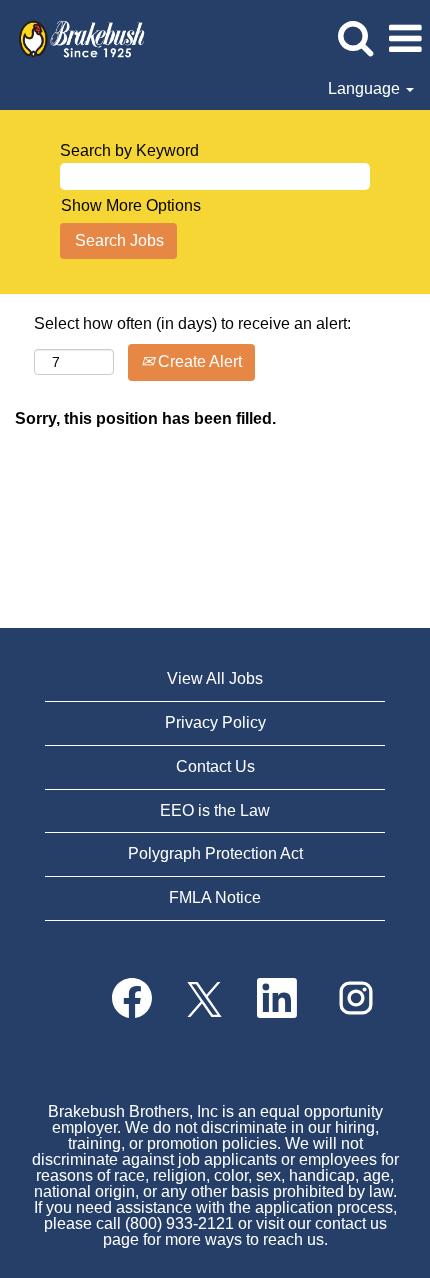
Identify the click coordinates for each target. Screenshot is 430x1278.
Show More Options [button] (131, 205)
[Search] (355, 38)
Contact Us (215, 766)
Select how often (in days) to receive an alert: (192, 323)
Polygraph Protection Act (215, 853)
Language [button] (366, 88)
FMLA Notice (215, 897)
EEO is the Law (215, 810)
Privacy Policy (215, 722)
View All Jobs (215, 678)
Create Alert (198, 361)
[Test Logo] (74, 37)
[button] (405, 39)
